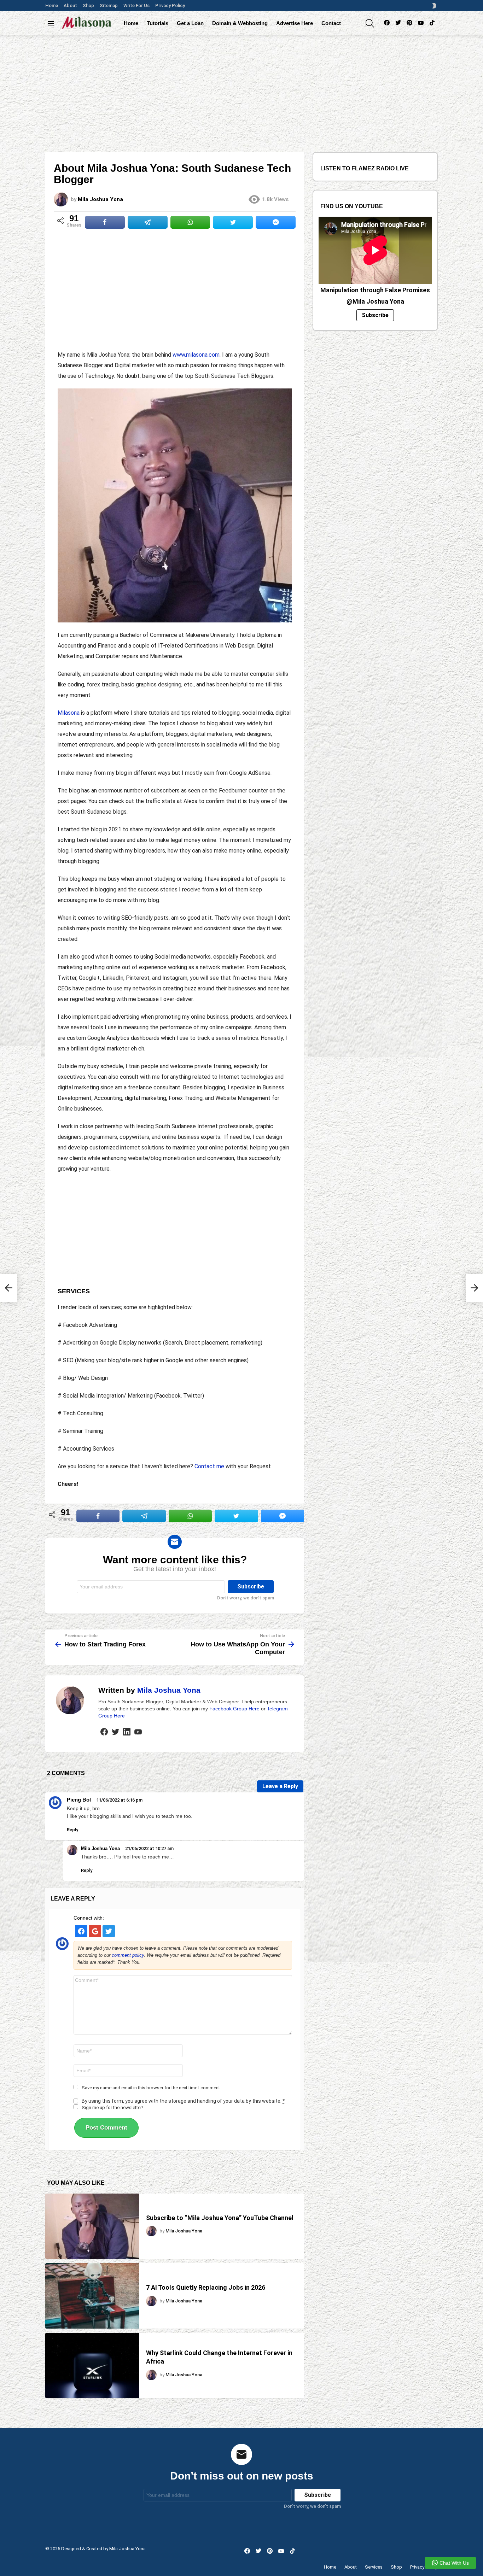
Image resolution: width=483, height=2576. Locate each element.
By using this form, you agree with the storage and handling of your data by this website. (183, 2101)
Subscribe (375, 315)
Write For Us (136, 5)
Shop (88, 5)
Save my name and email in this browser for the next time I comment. (151, 2088)
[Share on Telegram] (148, 222)
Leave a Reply (280, 1786)
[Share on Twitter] (233, 222)
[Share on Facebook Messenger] (276, 222)
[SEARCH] (370, 23)
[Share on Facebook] (105, 222)
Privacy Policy (170, 5)
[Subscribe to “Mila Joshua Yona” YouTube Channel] (92, 2226)
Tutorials (158, 23)
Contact (331, 23)
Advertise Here (295, 23)
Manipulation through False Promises (375, 290)
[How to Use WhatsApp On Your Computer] (475, 1288)
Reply (72, 1830)
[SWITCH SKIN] (434, 6)
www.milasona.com (196, 355)
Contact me (209, 1466)
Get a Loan (190, 23)
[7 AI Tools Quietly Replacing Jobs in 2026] (92, 2296)
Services (374, 2567)
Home (52, 5)
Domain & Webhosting (240, 23)
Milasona (69, 713)
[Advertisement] (241, 88)
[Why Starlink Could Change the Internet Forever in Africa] (92, 2366)
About (70, 5)
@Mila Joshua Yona (375, 301)
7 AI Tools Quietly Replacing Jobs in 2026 (206, 2287)
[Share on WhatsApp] (190, 222)
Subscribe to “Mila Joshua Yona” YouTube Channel (220, 2218)
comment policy (128, 1955)
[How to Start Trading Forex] (8, 1288)
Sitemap (109, 5)
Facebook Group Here (234, 1709)
